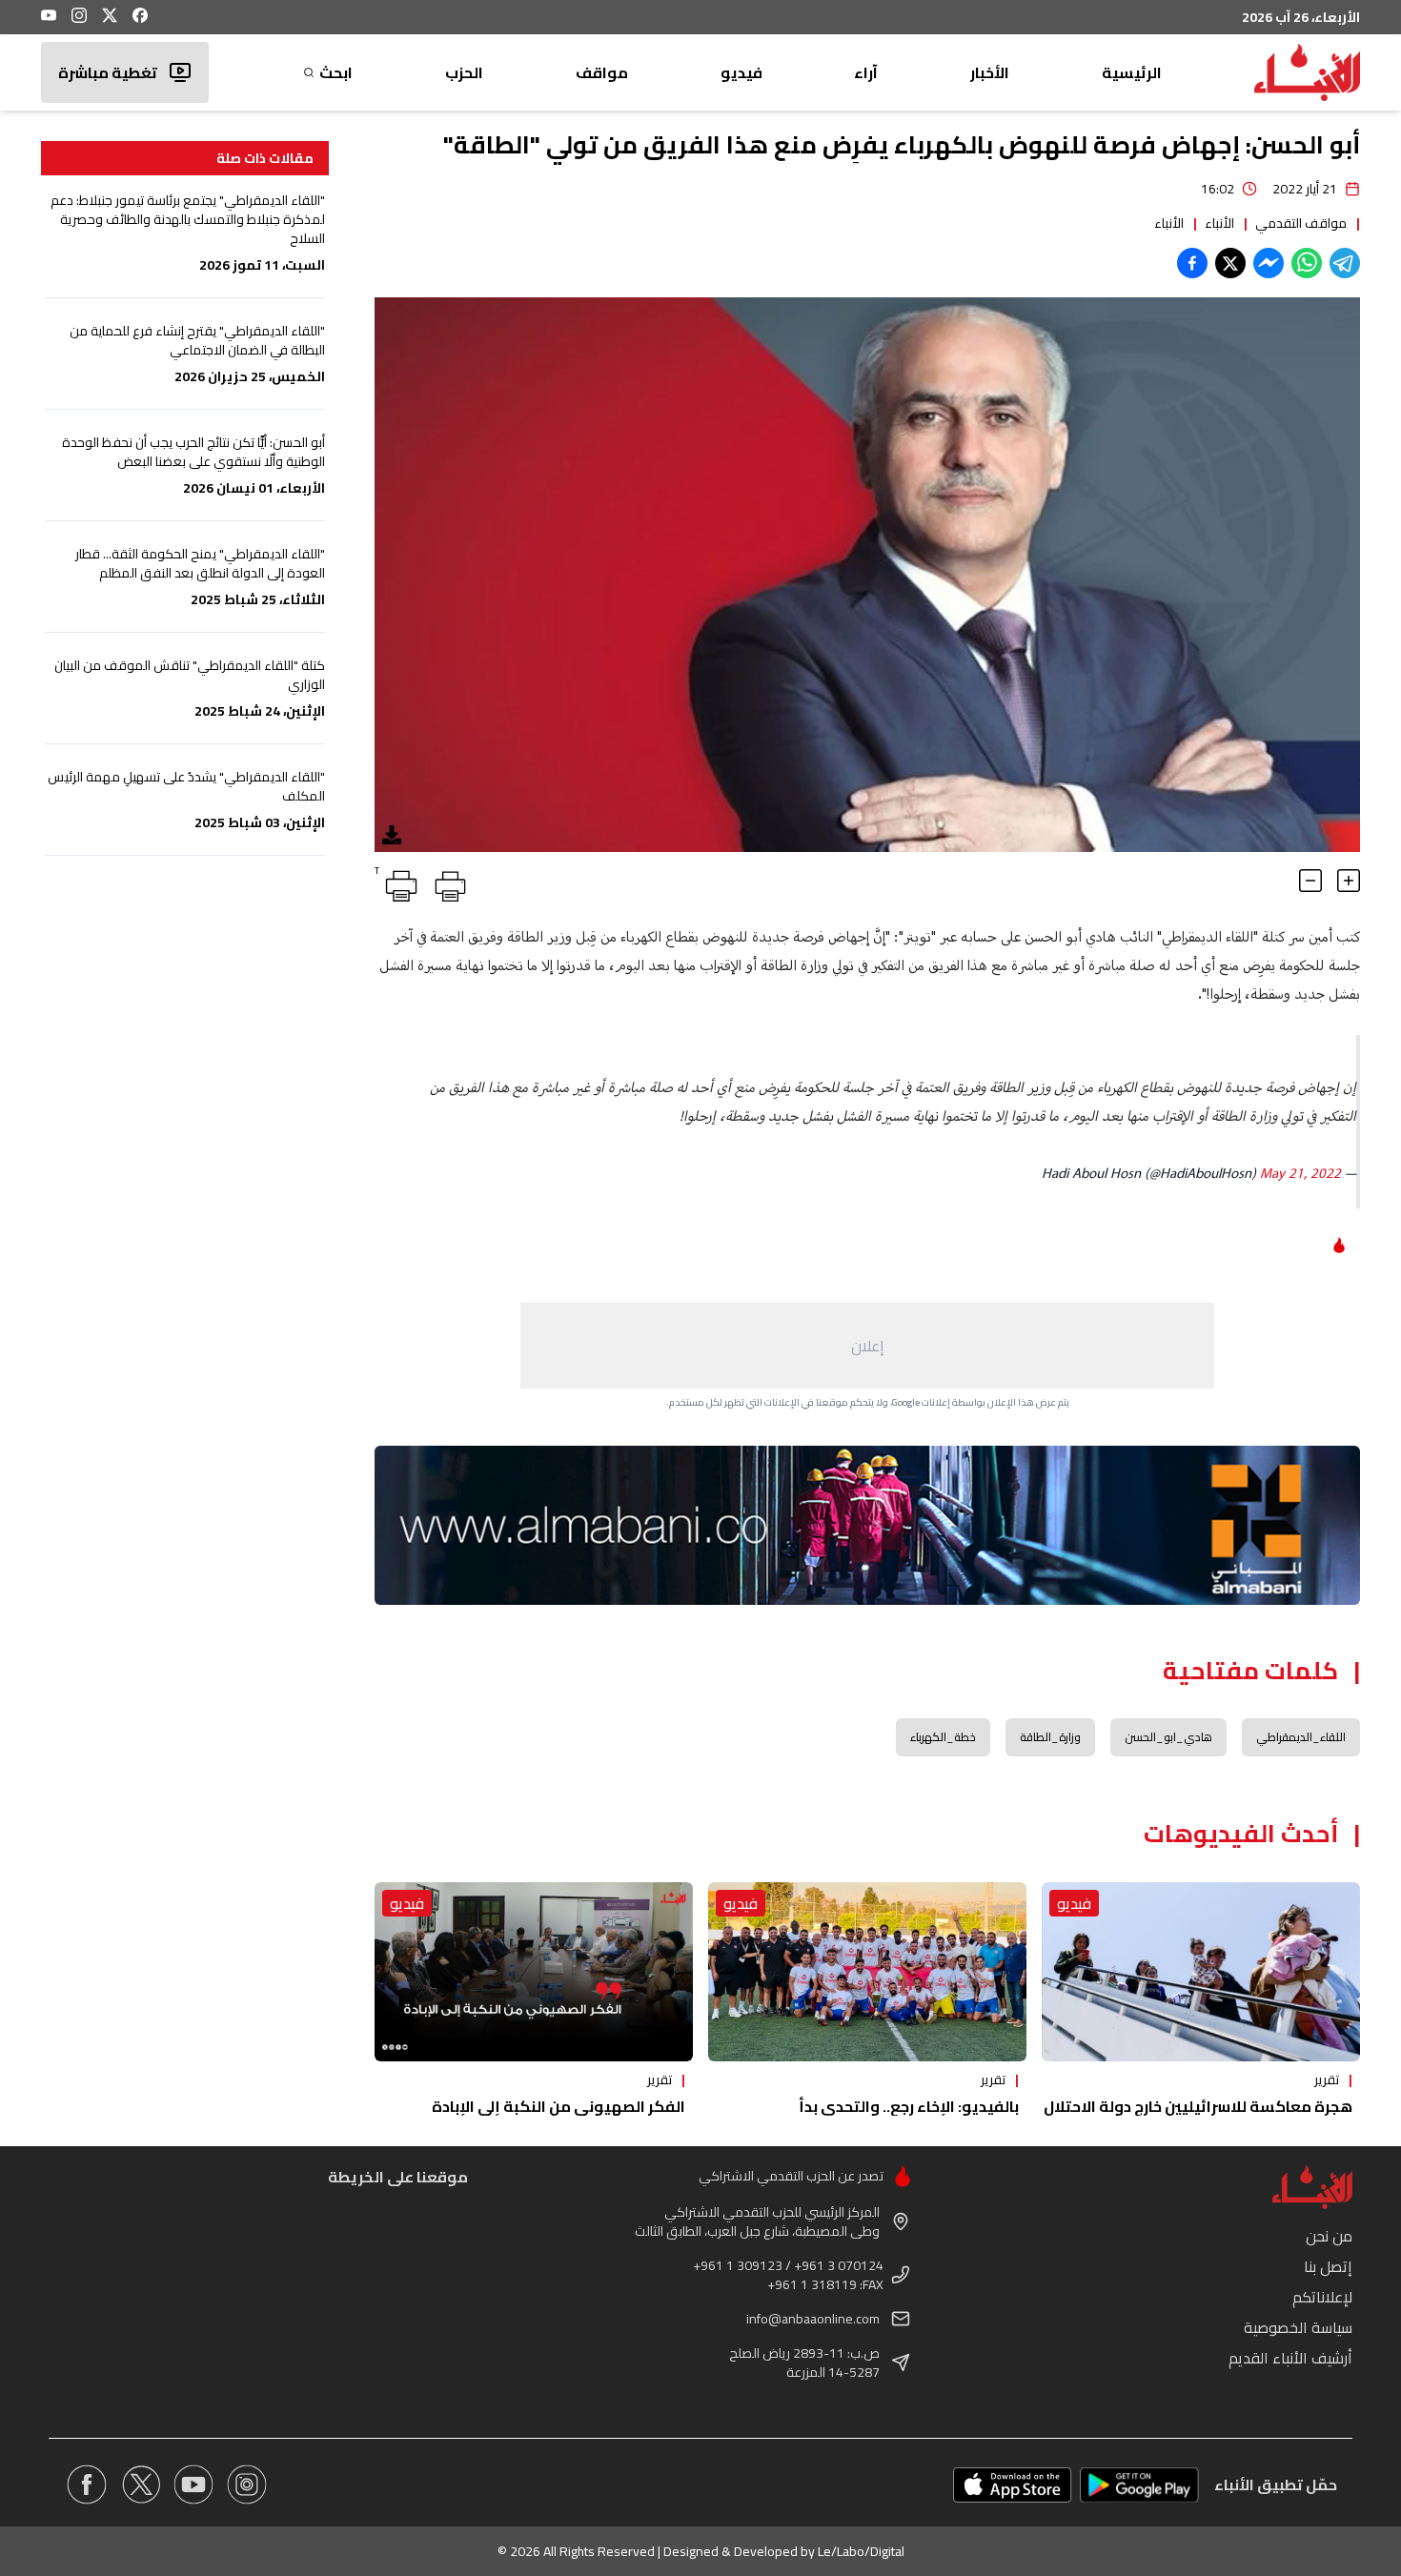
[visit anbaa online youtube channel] (193, 2485)
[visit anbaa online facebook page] (87, 2485)
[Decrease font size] (1310, 881)
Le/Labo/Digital (861, 2551)
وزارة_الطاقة (1050, 1737)
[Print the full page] (447, 882)
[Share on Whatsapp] (1307, 263)
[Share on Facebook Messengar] (1269, 263)
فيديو (741, 72)
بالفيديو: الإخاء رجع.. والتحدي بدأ (909, 2106)
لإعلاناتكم (1322, 2297)
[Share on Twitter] (1230, 263)
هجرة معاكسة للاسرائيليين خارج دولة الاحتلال (1198, 2106)
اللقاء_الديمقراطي (1301, 1737)
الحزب (464, 72)
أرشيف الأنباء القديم (1290, 2358)
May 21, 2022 (1300, 1175)
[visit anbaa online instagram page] (247, 2485)
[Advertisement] (867, 1346)
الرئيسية (1132, 72)
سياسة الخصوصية (1298, 2327)
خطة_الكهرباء (943, 1737)
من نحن (1329, 2236)
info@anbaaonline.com (813, 2319)
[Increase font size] (1349, 881)
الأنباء (1219, 223)
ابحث (336, 72)
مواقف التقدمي (1301, 223)
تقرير (1327, 2079)
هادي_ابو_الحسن (1168, 1737)
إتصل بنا (1328, 2266)
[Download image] (392, 835)
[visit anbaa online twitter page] (140, 2485)
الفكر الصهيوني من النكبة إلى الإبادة (558, 2106)
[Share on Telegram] (1345, 263)
